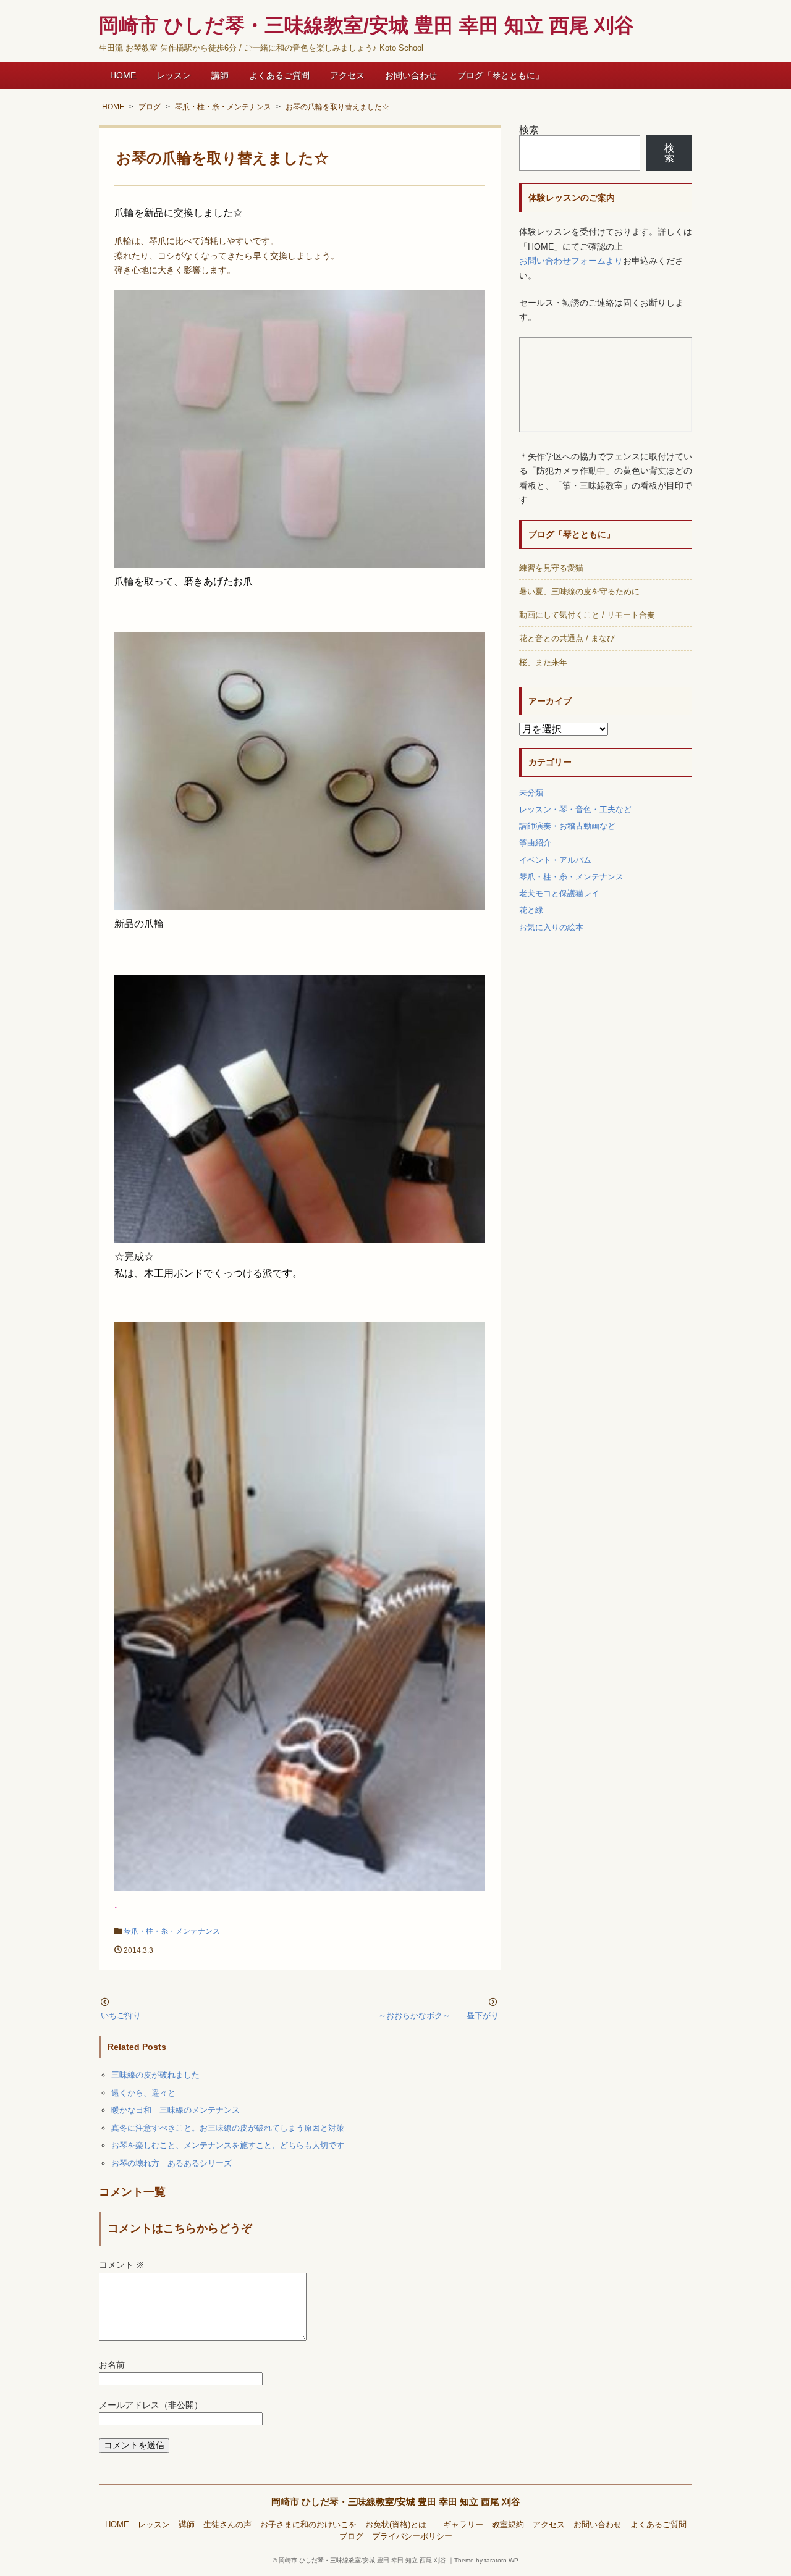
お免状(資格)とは (400, 2525)
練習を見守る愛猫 (551, 568)
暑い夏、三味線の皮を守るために (579, 591)
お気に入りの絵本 (551, 927)
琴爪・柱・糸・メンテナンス (172, 1931)
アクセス (347, 75)
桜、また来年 (543, 662)
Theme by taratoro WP (486, 2560)
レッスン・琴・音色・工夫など (575, 809)
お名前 (112, 2365)
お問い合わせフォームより (571, 261)
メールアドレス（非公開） (151, 2405)
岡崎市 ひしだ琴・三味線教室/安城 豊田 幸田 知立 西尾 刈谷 (396, 2502)
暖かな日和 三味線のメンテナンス (176, 2110)
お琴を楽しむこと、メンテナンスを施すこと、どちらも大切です (228, 2145)
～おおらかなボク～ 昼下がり (438, 2016)
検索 (529, 130)
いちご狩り (121, 2016)
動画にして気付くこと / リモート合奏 (587, 615)
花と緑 (531, 910)
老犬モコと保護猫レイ (559, 893)
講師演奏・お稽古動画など (567, 826)
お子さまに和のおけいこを (308, 2525)
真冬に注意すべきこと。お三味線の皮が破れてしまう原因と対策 (228, 2128)
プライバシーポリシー (412, 2536)
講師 (220, 75)
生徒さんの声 (227, 2525)
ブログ (351, 2536)
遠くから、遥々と (143, 2093)
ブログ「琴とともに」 (501, 75)
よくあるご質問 (279, 75)
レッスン (174, 75)
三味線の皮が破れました (155, 2075)
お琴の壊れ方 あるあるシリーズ (171, 2163)
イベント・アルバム (555, 860)
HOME (123, 75)
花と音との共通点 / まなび (567, 638)
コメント (122, 2265)
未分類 (531, 793)
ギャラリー (463, 2525)
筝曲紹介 (535, 843)
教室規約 (508, 2525)
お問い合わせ (411, 75)
